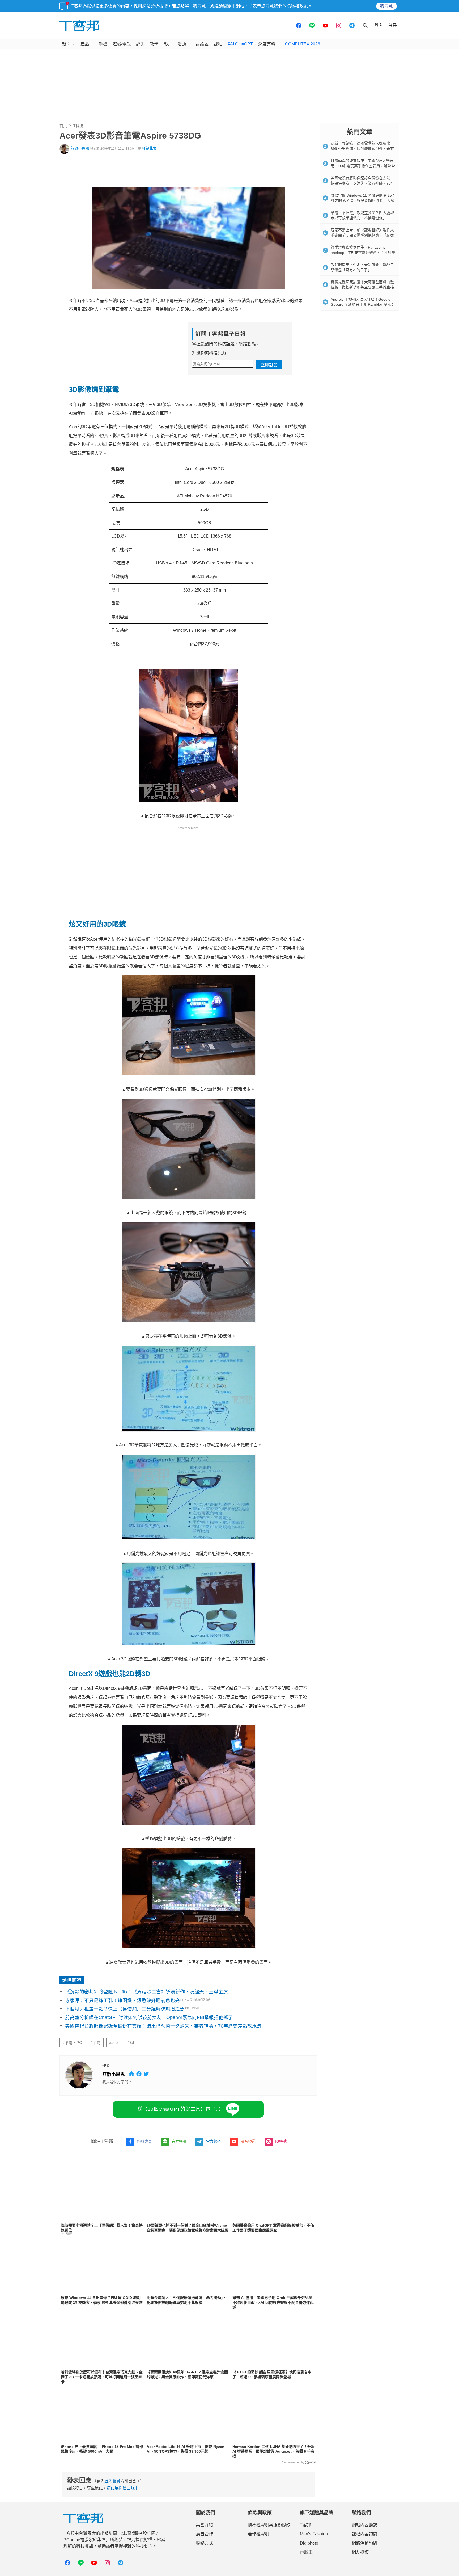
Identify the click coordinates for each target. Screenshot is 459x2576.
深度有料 (267, 44)
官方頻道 (214, 2141)
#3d (131, 2043)
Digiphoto (309, 2543)
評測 (140, 44)
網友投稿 (360, 2552)
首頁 (63, 126)
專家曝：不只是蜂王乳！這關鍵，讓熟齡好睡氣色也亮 (122, 2000)
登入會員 (112, 2481)
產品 (85, 44)
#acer (114, 2043)
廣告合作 (205, 2534)
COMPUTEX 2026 (303, 44)
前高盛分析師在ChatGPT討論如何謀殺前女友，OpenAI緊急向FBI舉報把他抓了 (149, 2017)
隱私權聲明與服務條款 (269, 2525)
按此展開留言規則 (123, 2488)
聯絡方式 (205, 2543)
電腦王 (306, 2552)
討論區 (202, 44)
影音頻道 (248, 2141)
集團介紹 (205, 2525)
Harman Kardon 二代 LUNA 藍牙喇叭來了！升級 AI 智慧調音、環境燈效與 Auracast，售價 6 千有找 (274, 2451)
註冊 (393, 25)
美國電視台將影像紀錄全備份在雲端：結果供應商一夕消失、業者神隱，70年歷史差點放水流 (163, 2026)
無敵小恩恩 (80, 148)
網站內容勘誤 (364, 2525)
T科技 (78, 126)
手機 (103, 44)
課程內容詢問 (364, 2534)
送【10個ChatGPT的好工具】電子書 (179, 2109)
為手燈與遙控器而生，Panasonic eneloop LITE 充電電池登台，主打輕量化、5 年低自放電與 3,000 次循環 (363, 252)
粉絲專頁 (144, 2141)
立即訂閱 (269, 365)
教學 (154, 44)
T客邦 (305, 2525)
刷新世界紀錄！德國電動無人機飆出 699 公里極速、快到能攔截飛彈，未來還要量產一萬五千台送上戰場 (362, 148)
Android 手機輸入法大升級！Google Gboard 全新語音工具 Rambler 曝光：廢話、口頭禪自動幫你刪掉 (363, 305)
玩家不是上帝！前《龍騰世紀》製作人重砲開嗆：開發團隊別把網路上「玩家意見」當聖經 (362, 235)
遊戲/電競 (122, 44)
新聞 (66, 44)
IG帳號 (281, 2141)
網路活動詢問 (364, 2543)
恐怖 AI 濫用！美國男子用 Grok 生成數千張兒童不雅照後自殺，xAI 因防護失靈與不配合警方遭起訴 (273, 2302)
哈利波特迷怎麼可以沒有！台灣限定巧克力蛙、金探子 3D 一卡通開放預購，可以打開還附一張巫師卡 (102, 2377)
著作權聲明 (258, 2534)
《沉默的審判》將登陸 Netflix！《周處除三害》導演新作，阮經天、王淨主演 (146, 1992)
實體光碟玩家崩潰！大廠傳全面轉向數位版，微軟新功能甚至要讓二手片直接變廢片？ (362, 287)
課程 (218, 44)
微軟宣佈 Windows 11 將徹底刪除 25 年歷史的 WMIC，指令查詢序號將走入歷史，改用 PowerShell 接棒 (364, 201)
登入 (379, 25)
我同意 (386, 6)
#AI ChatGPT (240, 44)
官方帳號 (179, 2141)
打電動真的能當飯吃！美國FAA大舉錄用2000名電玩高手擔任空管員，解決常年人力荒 (363, 166)
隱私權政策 (297, 6)
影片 (168, 44)
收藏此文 (149, 148)
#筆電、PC (72, 2043)
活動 (182, 44)
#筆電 (96, 2043)
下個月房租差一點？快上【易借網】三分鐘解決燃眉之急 (125, 2009)
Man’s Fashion (314, 2534)
